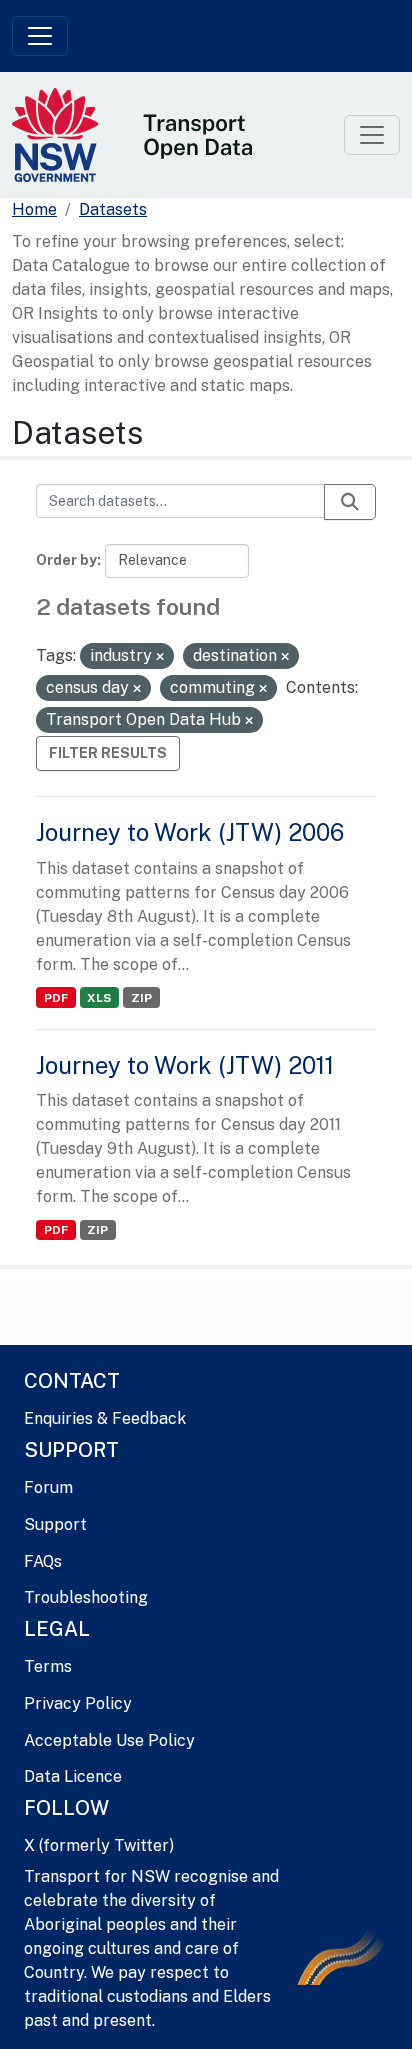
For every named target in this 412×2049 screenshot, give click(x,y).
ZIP (141, 998)
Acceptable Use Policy (109, 1740)
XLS (99, 998)
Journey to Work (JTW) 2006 (190, 832)
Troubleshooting (86, 1597)
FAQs (43, 1561)
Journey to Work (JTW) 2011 (185, 1065)
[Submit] (350, 502)
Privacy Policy (78, 1703)
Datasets (113, 209)
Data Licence (73, 1776)
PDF (56, 998)
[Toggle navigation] (40, 36)
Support (55, 1524)
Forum (48, 1487)
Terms (48, 1666)
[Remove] (160, 657)
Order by (66, 560)
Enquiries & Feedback (105, 1418)
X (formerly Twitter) (99, 1845)
